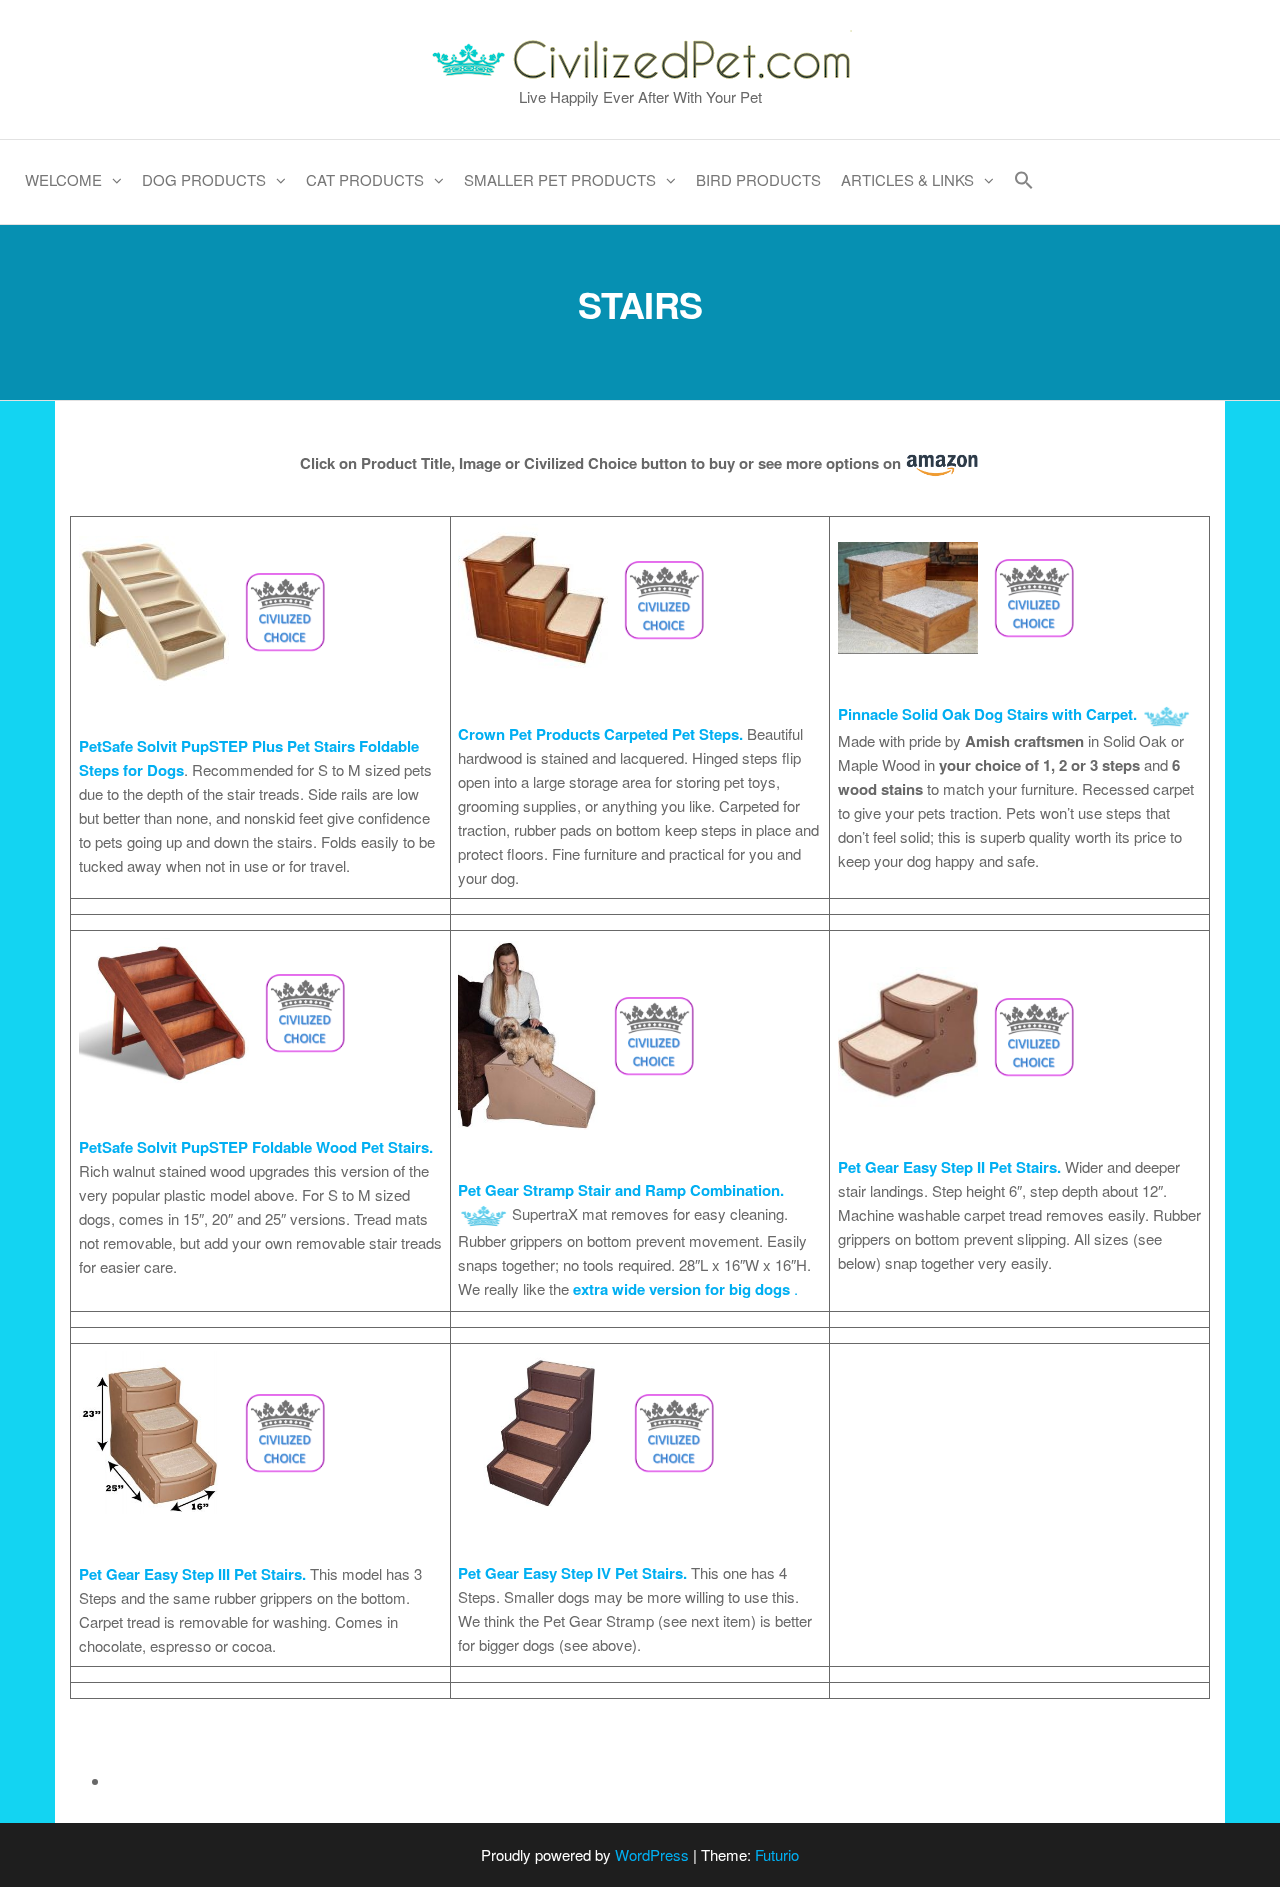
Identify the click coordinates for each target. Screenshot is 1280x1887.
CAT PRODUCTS (365, 179)
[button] (1024, 182)
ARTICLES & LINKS (907, 179)
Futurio (777, 1854)
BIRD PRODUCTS (758, 179)
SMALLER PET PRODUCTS (560, 179)
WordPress (652, 1854)
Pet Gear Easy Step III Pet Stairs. (192, 1574)
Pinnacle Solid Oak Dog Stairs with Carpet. (987, 714)
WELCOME (63, 179)
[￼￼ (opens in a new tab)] (209, 608)
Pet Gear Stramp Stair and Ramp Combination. (621, 1190)
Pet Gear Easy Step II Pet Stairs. (949, 1167)
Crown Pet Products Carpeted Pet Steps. (602, 734)
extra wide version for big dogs (681, 1289)
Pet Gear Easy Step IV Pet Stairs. (572, 1573)
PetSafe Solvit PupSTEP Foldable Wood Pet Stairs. (256, 1147)
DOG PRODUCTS (204, 179)
